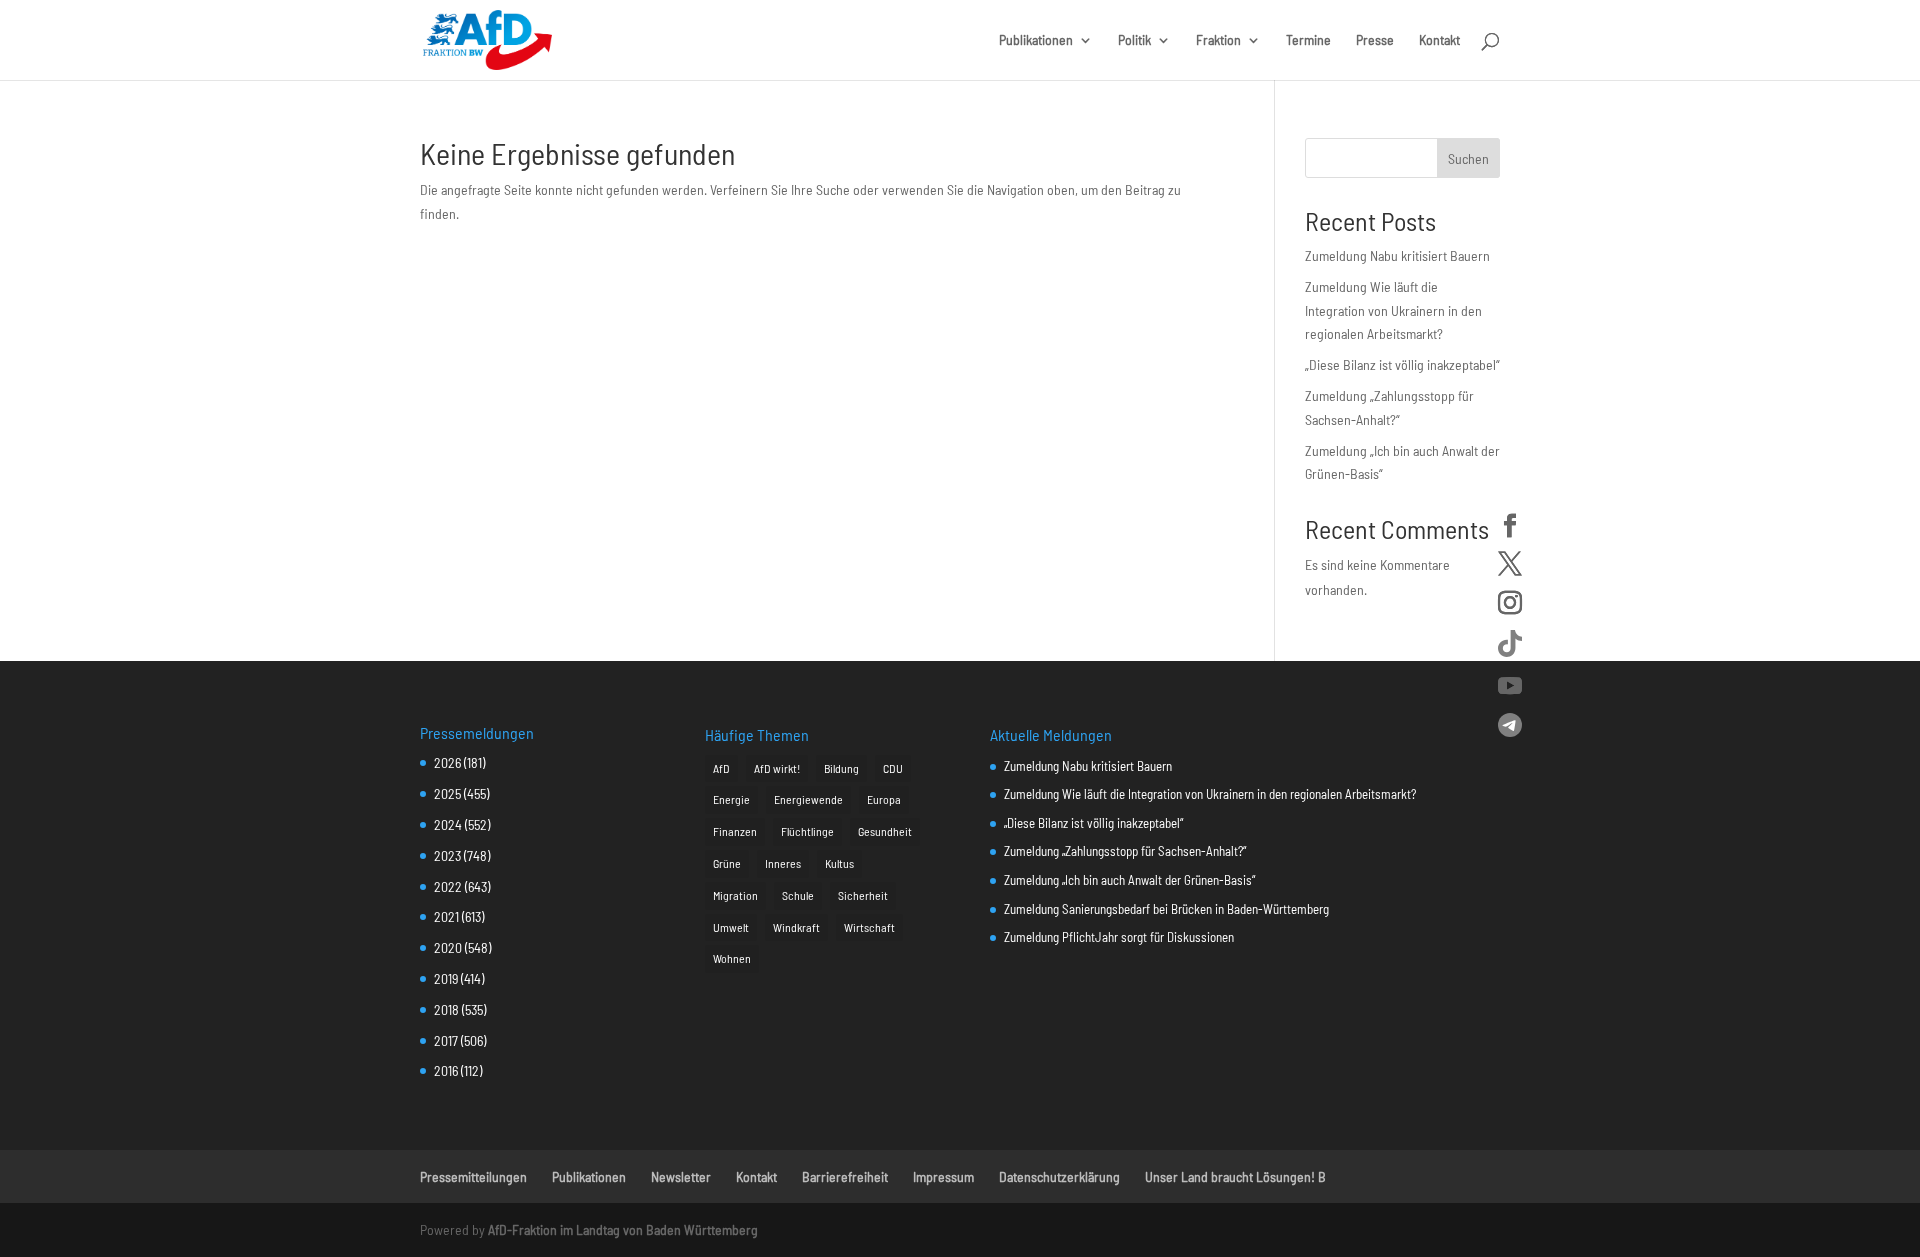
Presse (1375, 40)
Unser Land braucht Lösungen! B (1235, 1176)
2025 (447, 793)
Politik (1134, 40)
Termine (1308, 40)
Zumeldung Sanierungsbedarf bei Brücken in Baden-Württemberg (1166, 909)
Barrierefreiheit (845, 1176)
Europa (884, 799)
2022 (448, 886)
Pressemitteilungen (473, 1176)
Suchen (1468, 158)
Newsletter (681, 1176)
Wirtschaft (869, 927)
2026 (447, 762)
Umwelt (731, 927)
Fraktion (1218, 40)
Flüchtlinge (807, 831)
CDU (893, 768)
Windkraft (796, 927)
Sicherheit (863, 895)
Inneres (783, 863)
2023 (447, 855)
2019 (446, 978)
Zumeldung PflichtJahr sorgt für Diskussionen (1119, 937)
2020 (448, 947)
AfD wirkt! (777, 768)
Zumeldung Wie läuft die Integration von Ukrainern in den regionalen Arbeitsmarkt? (1393, 310)
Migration (735, 895)
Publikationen (1036, 40)
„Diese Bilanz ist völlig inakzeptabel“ (1402, 364)
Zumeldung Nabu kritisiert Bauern (1397, 255)
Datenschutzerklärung (1059, 1176)
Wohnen (732, 958)
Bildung (841, 768)
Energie (731, 799)
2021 (446, 916)
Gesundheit (885, 831)
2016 (446, 1070)
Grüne (727, 863)
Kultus (839, 863)
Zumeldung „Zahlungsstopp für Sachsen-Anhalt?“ (1125, 851)
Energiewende (808, 799)
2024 (448, 824)
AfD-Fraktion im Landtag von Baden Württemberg (623, 1229)
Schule (798, 895)
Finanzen (735, 831)
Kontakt (1439, 40)
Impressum (943, 1176)
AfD (721, 768)
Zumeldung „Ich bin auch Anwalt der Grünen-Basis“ (1129, 880)
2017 (446, 1040)
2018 (446, 1009)
